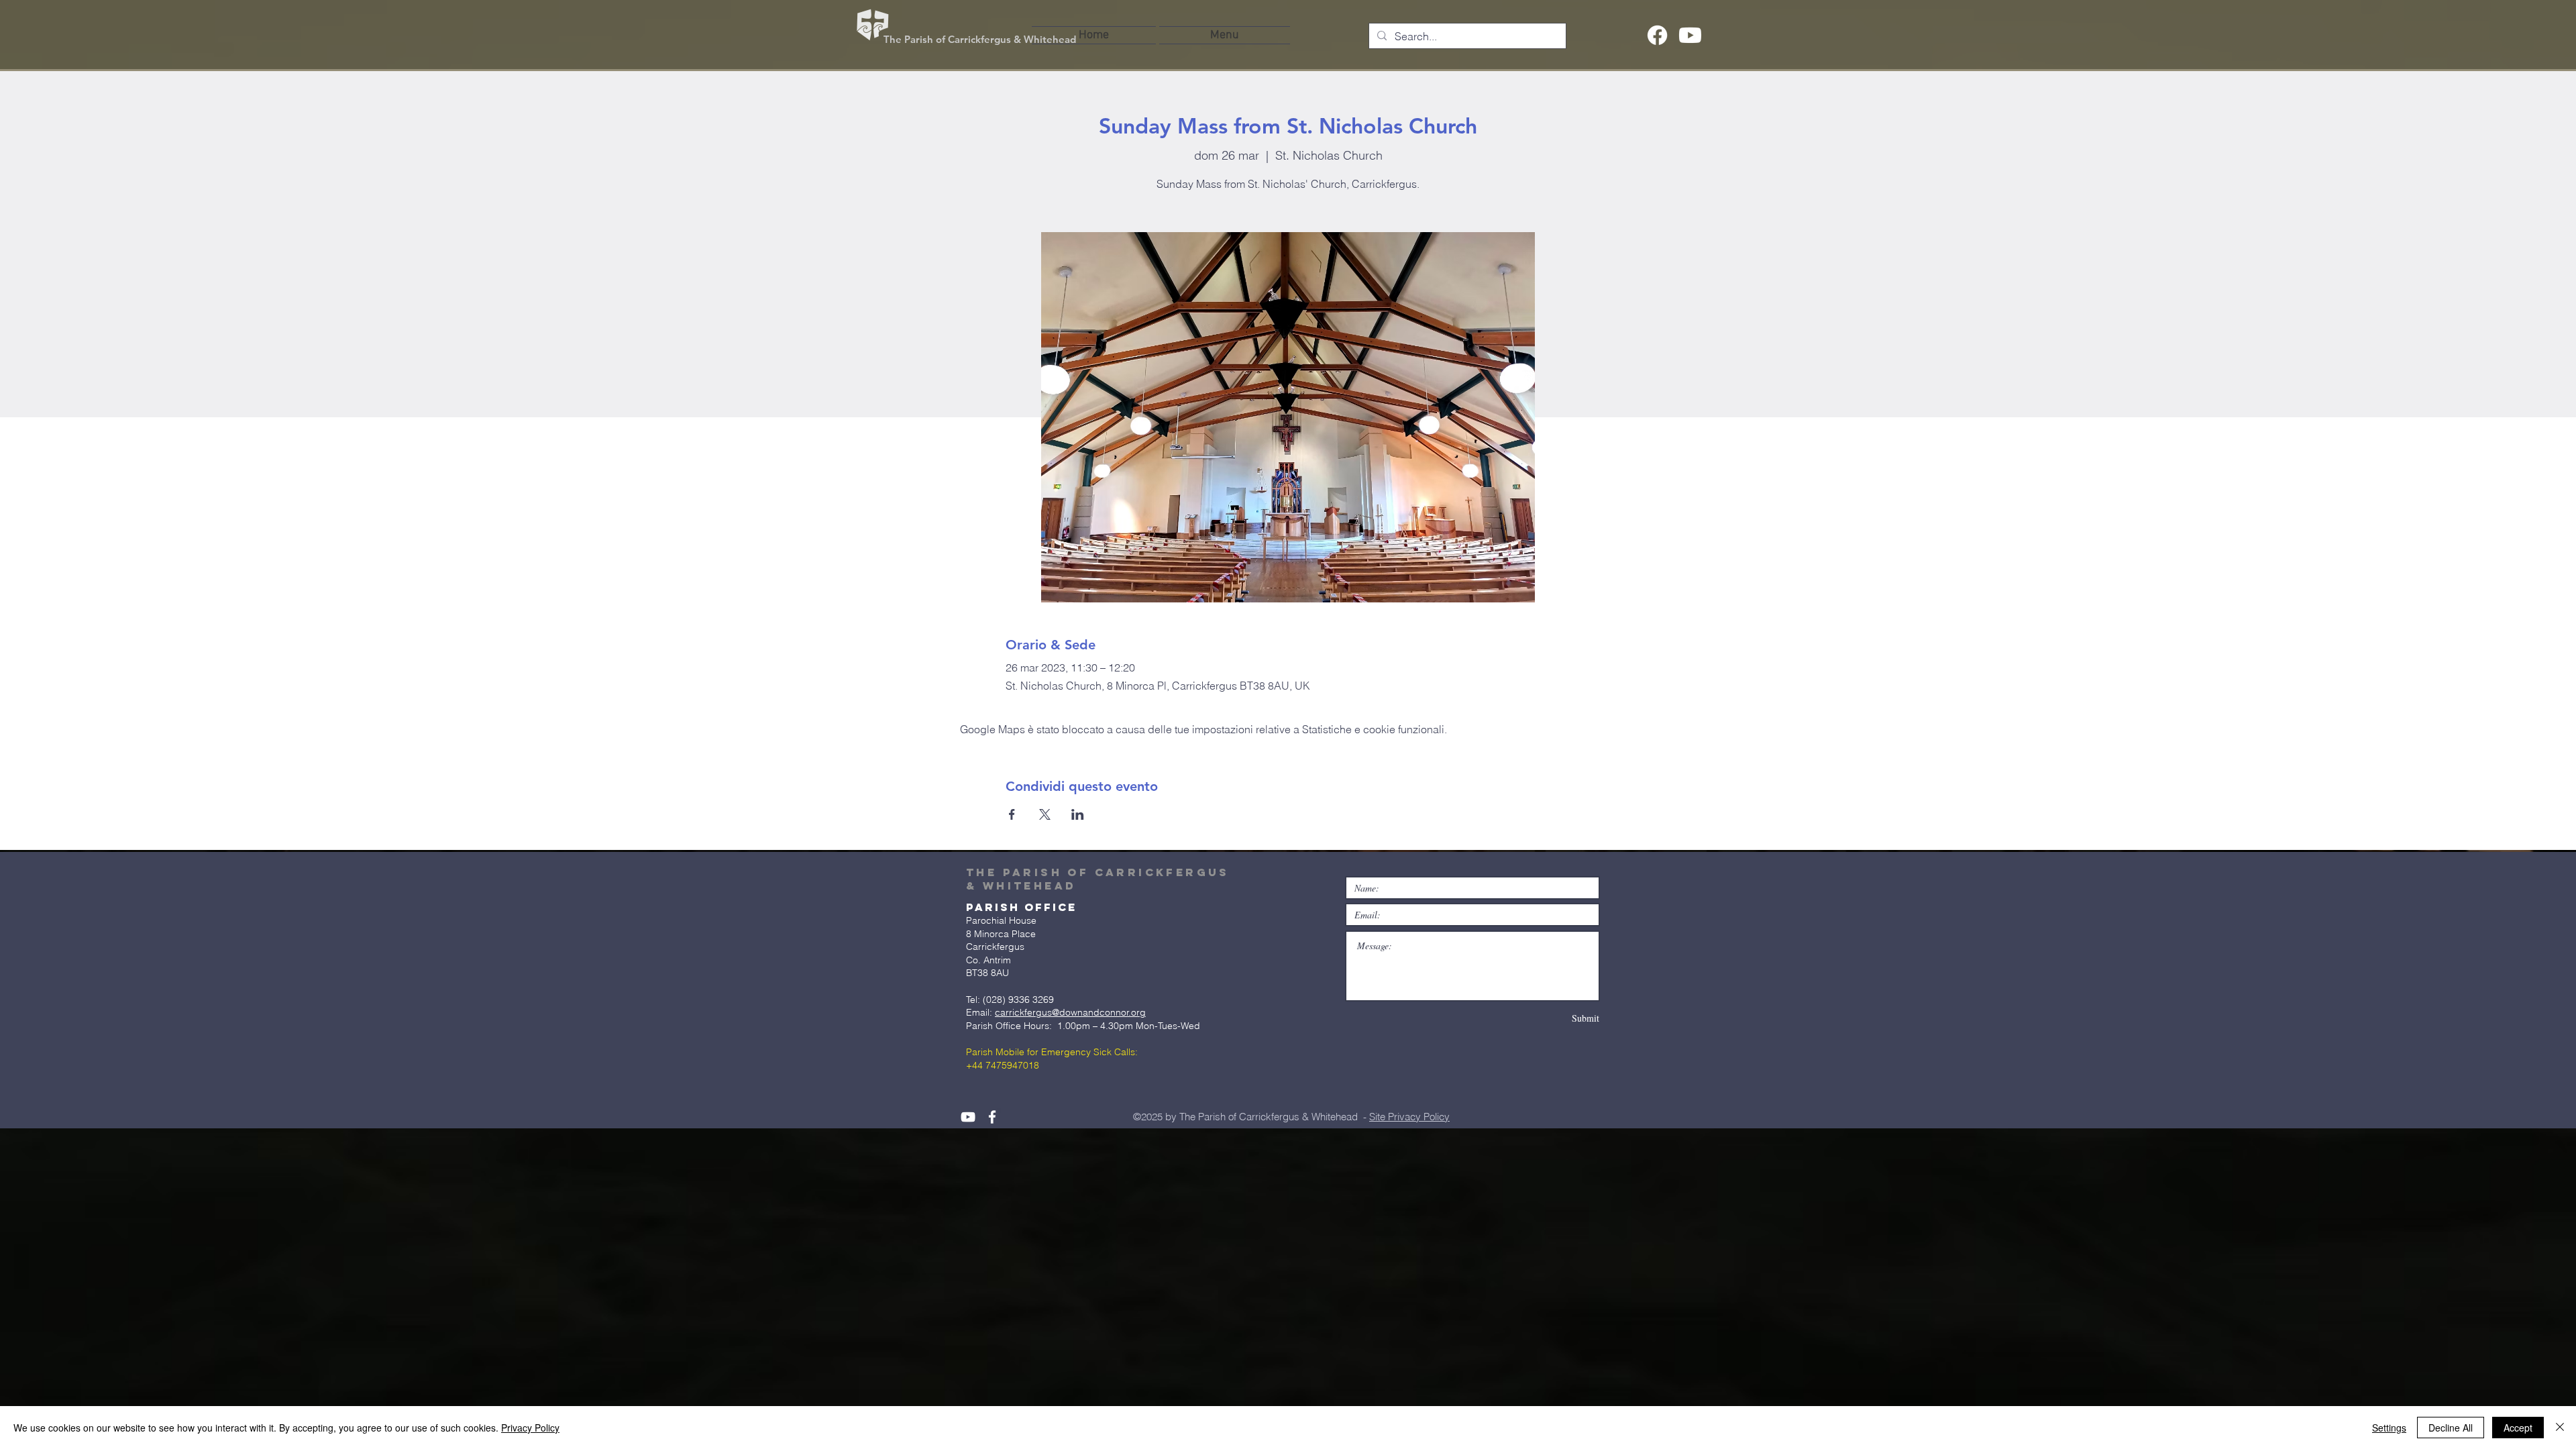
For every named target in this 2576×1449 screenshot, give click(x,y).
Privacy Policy (530, 1428)
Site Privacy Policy (1409, 1117)
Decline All (2451, 1428)
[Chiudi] (2560, 1428)
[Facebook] (1657, 35)
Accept (2518, 1428)
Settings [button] (2389, 1428)
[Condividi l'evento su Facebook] (1012, 814)
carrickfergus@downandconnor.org (1070, 1012)
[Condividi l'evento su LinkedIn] (1078, 814)
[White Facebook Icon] (992, 1117)
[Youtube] (1690, 35)
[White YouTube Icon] (968, 1117)
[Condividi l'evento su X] (1045, 814)
